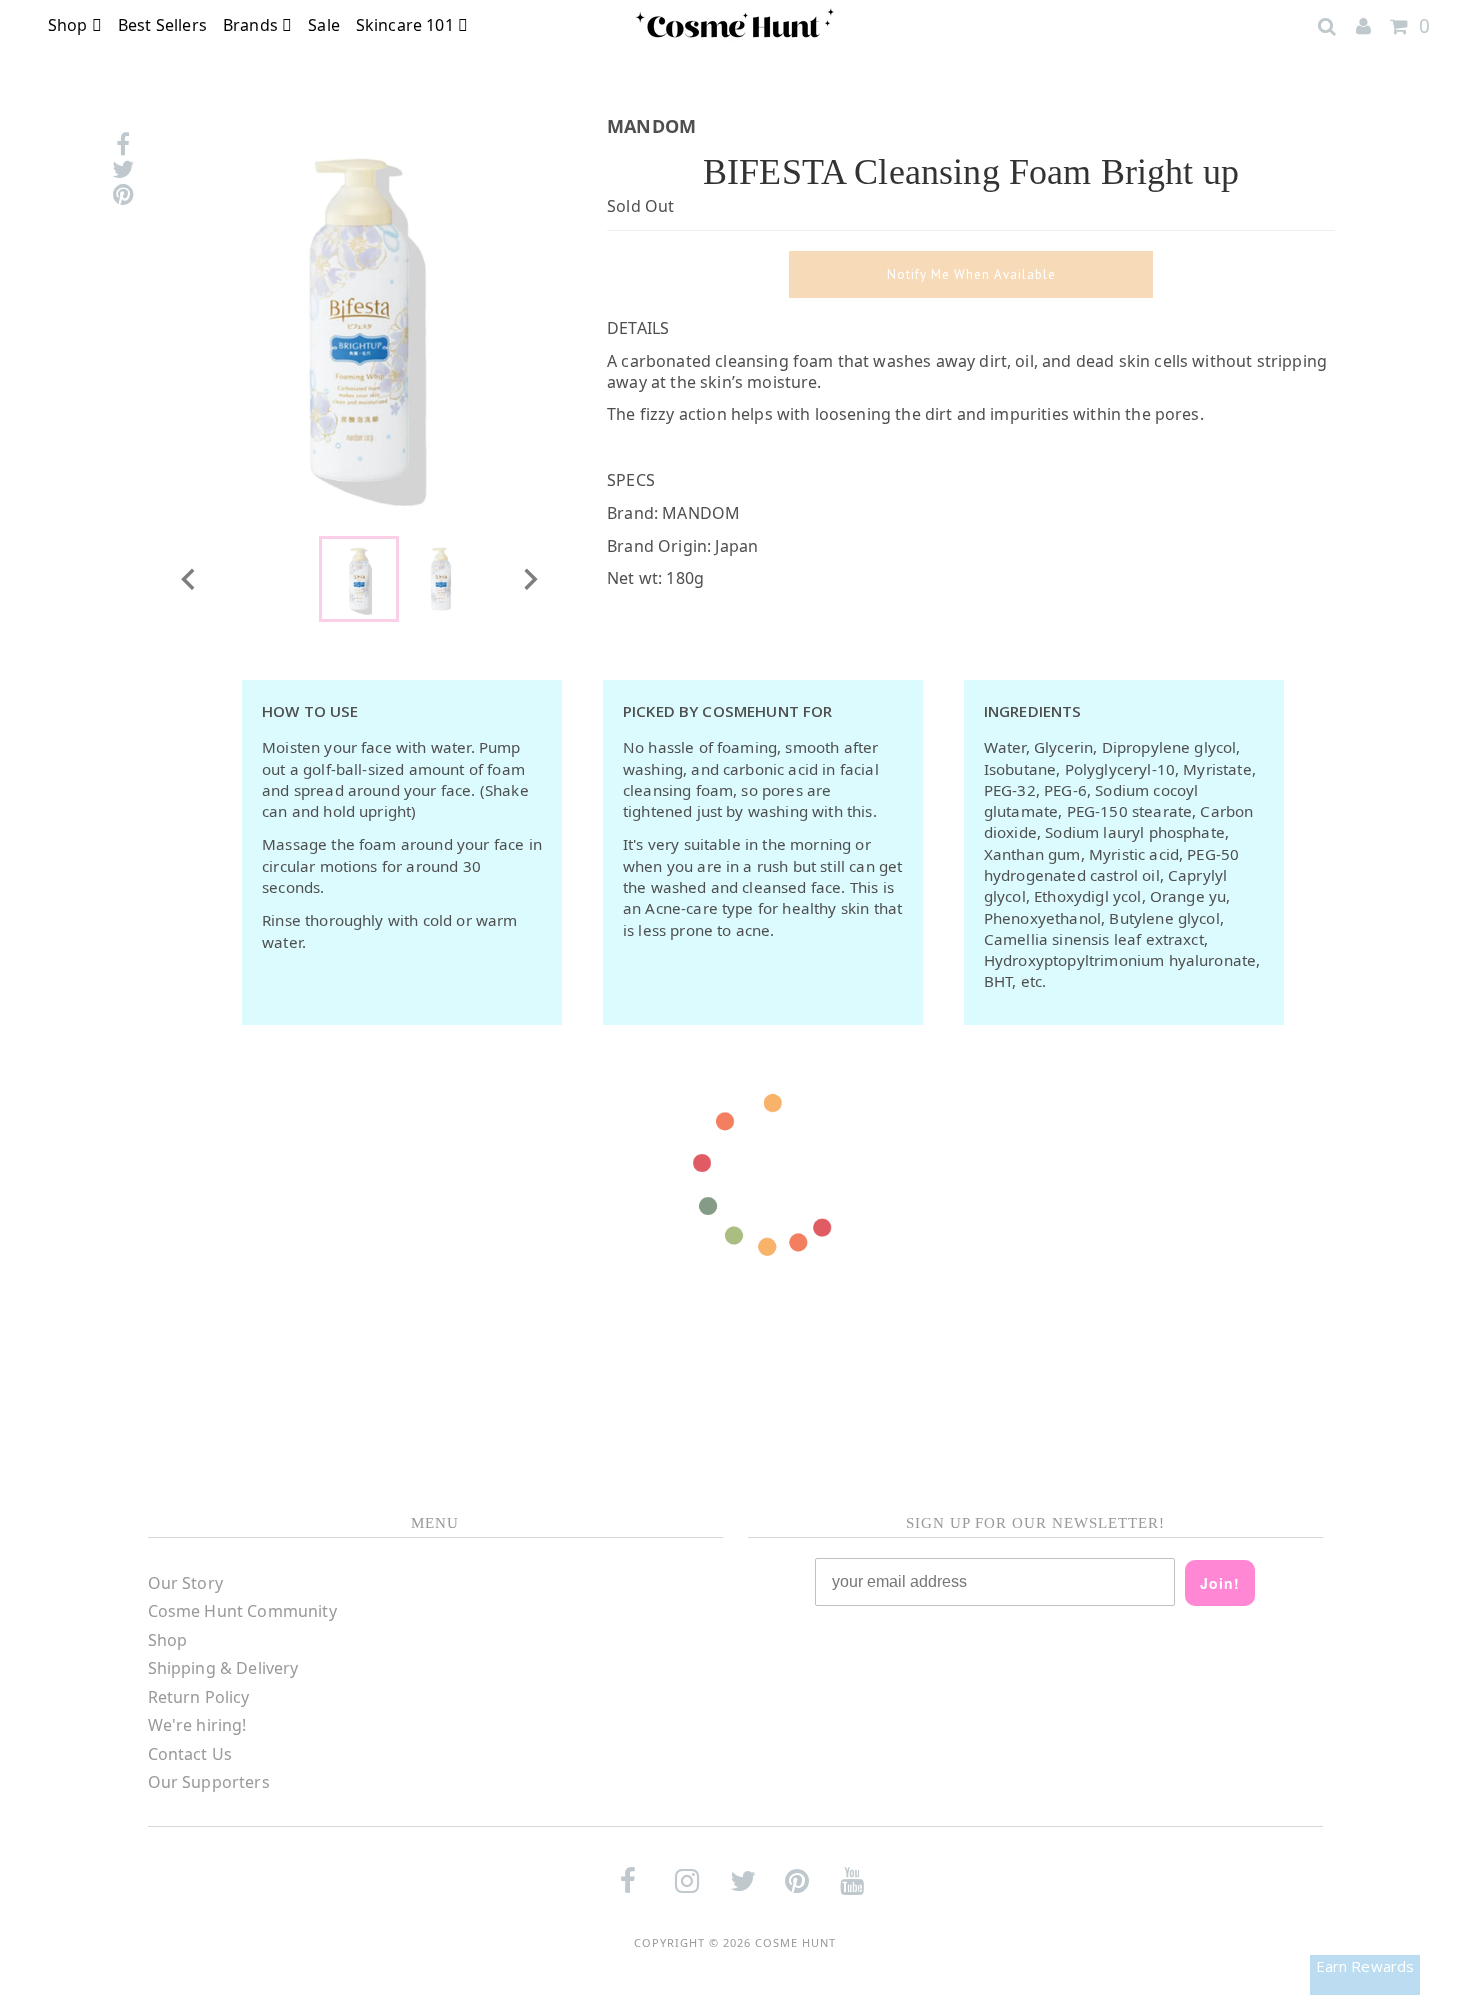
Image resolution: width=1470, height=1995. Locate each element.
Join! (1220, 1583)
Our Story (185, 1583)
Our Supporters (209, 1782)
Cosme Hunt (795, 1942)
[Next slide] (529, 579)
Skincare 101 (407, 25)
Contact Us (190, 1754)
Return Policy (199, 1697)
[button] (359, 579)
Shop (70, 25)
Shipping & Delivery (223, 1668)
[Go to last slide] (189, 579)
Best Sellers (162, 25)
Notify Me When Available (971, 274)
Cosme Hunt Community (242, 1611)
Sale (324, 25)
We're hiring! (197, 1725)
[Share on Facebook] (123, 144)
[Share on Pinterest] (123, 194)
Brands (252, 25)
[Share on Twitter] (123, 169)
